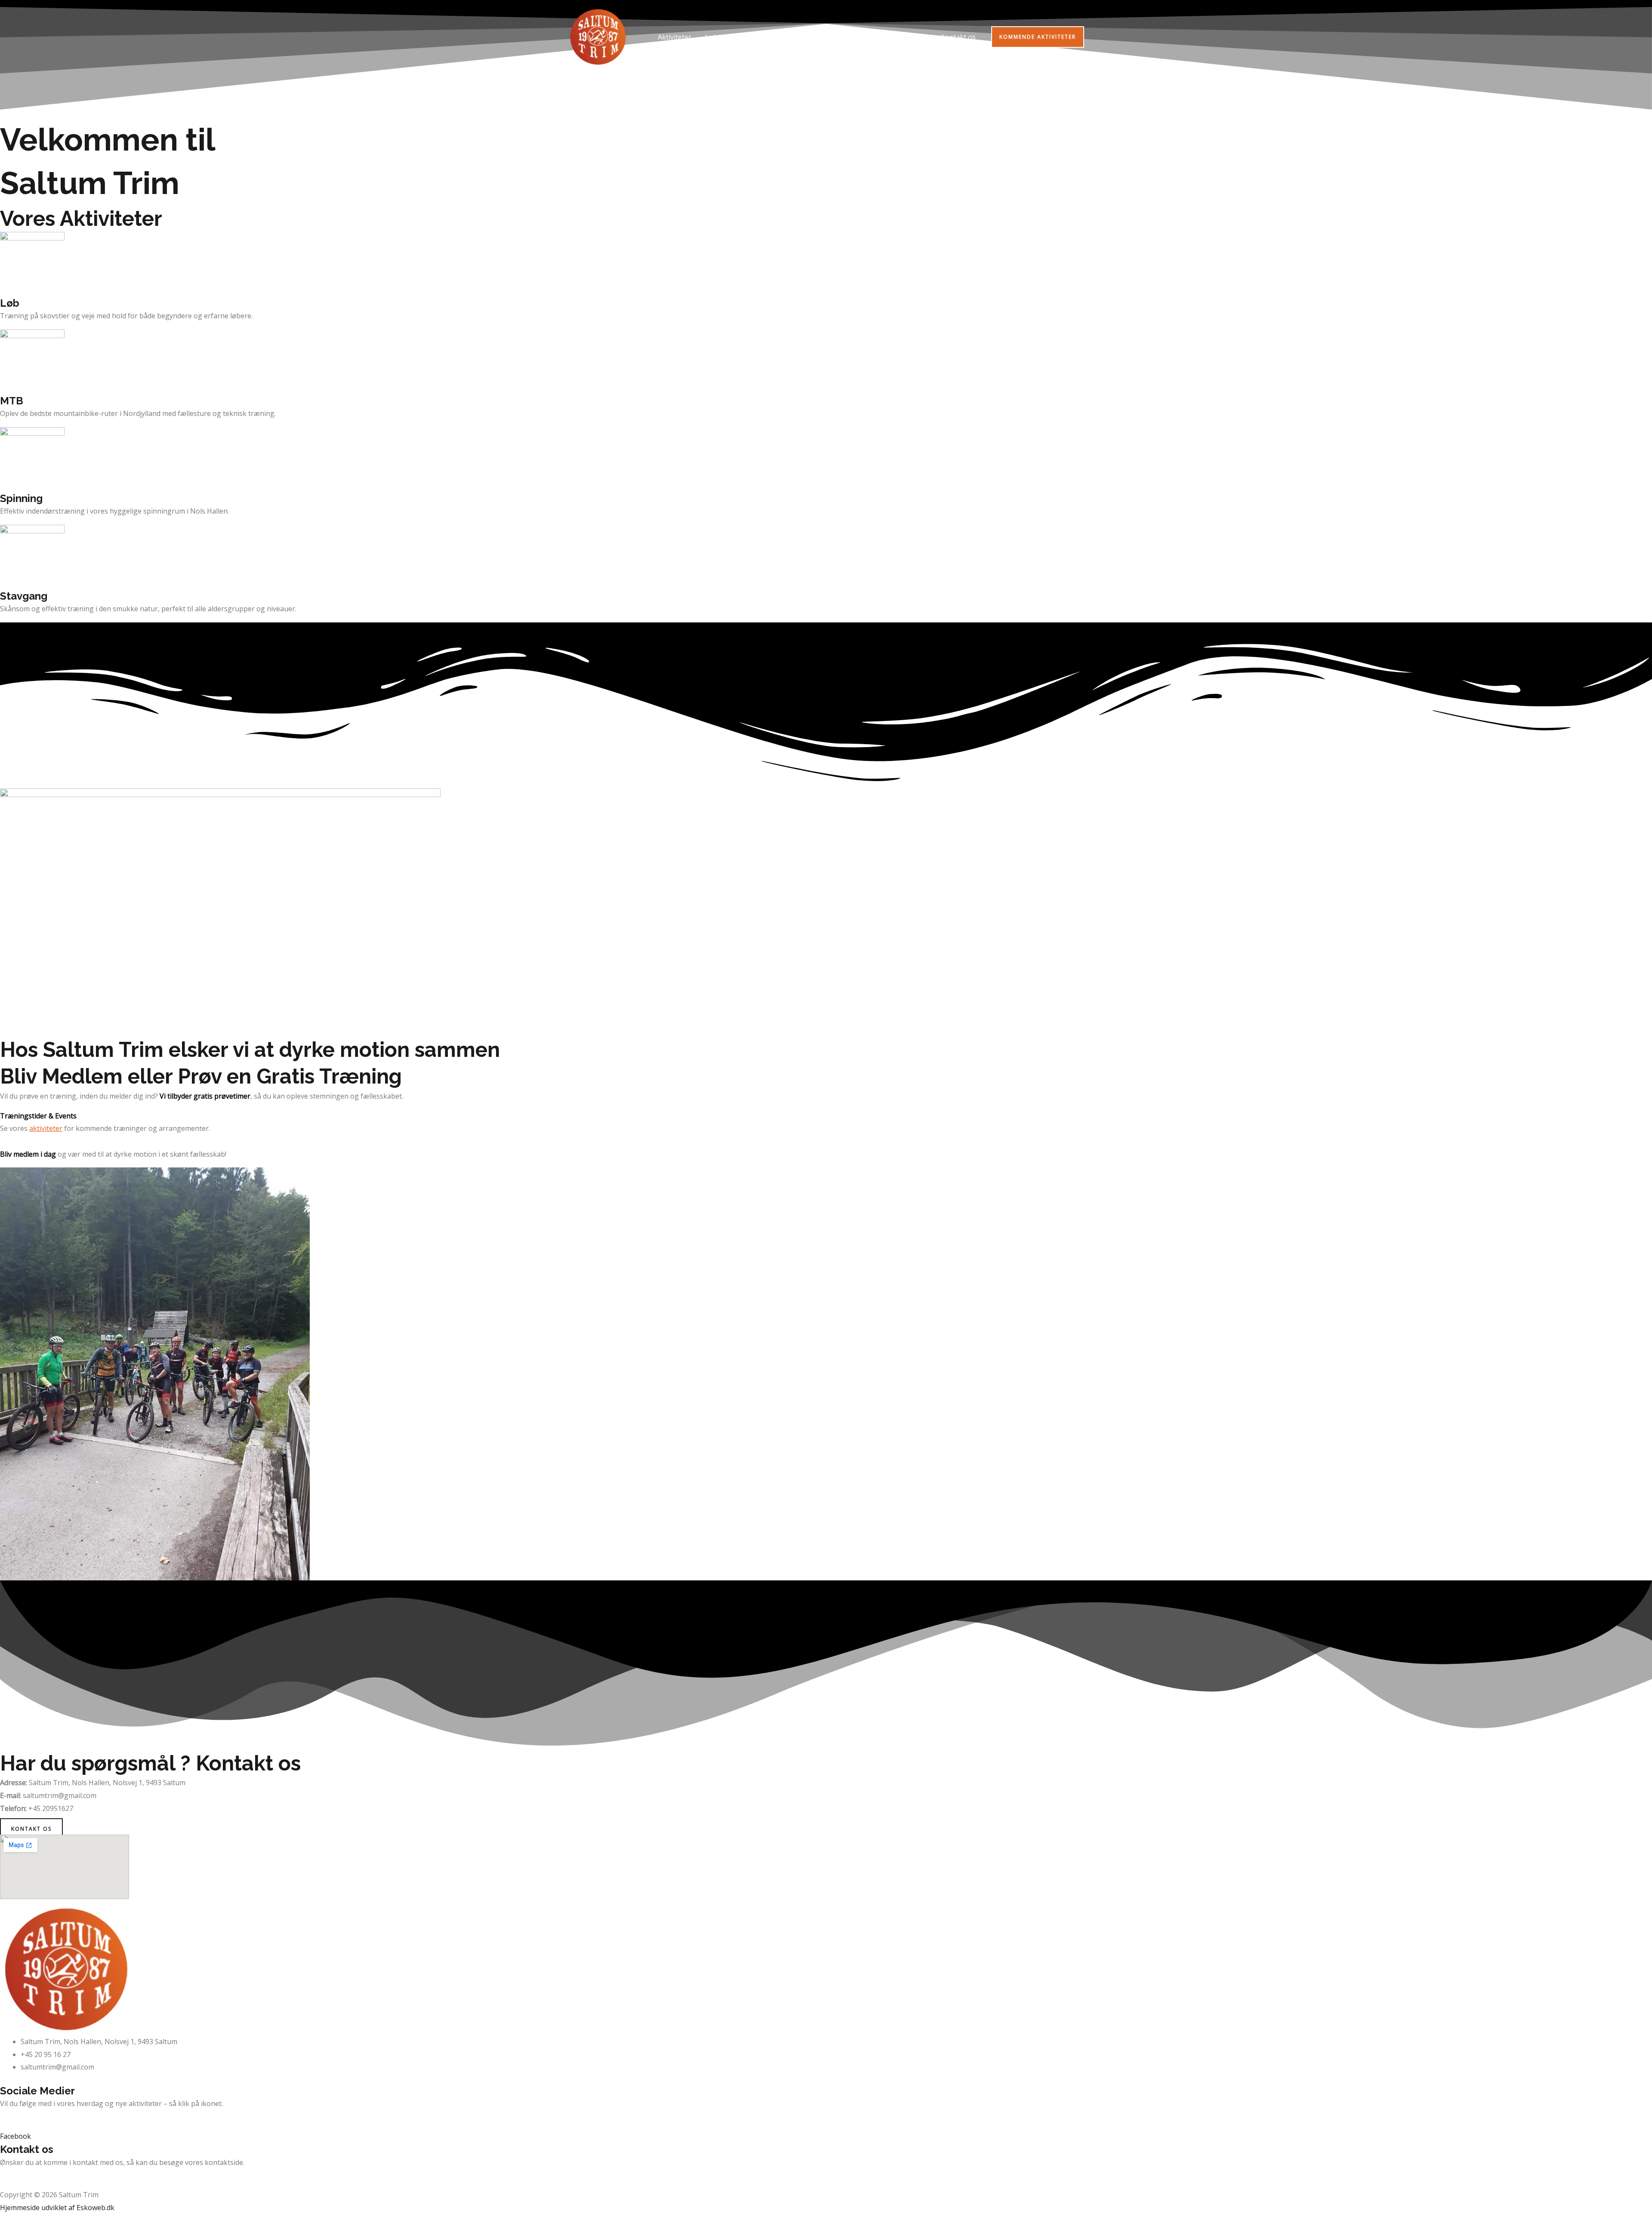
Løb (711, 37)
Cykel (740, 37)
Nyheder (863, 37)
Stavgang (820, 37)
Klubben (905, 37)
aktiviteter (46, 1128)
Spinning (777, 37)
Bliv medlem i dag (28, 1154)
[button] (1038, 37)
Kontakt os (958, 37)
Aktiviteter (675, 37)
